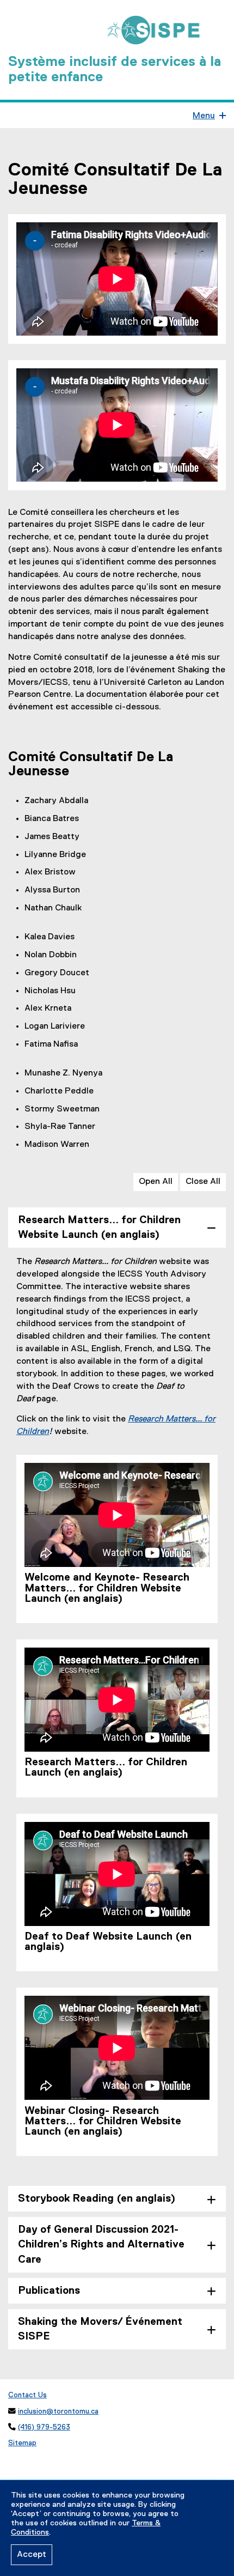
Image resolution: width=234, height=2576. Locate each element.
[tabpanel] (117, 1714)
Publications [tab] (49, 2291)
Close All (203, 1182)
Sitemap (22, 2443)
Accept (32, 2555)
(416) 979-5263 (44, 2427)
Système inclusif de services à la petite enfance (115, 70)
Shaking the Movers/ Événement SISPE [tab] (100, 2329)
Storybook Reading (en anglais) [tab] (97, 2199)
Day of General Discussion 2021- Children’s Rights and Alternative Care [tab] (101, 2244)
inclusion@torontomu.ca (58, 2411)
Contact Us (27, 2395)
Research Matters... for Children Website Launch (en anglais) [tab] (99, 1228)
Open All (156, 1182)
